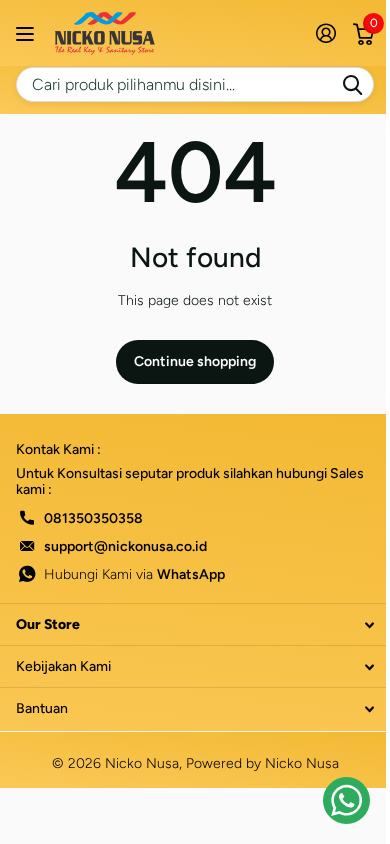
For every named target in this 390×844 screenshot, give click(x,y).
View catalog (27, 33)
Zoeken (352, 84)
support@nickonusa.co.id (125, 546)
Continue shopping (195, 361)
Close (195, 624)
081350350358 (93, 518)
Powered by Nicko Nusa (262, 763)
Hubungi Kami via (134, 574)
